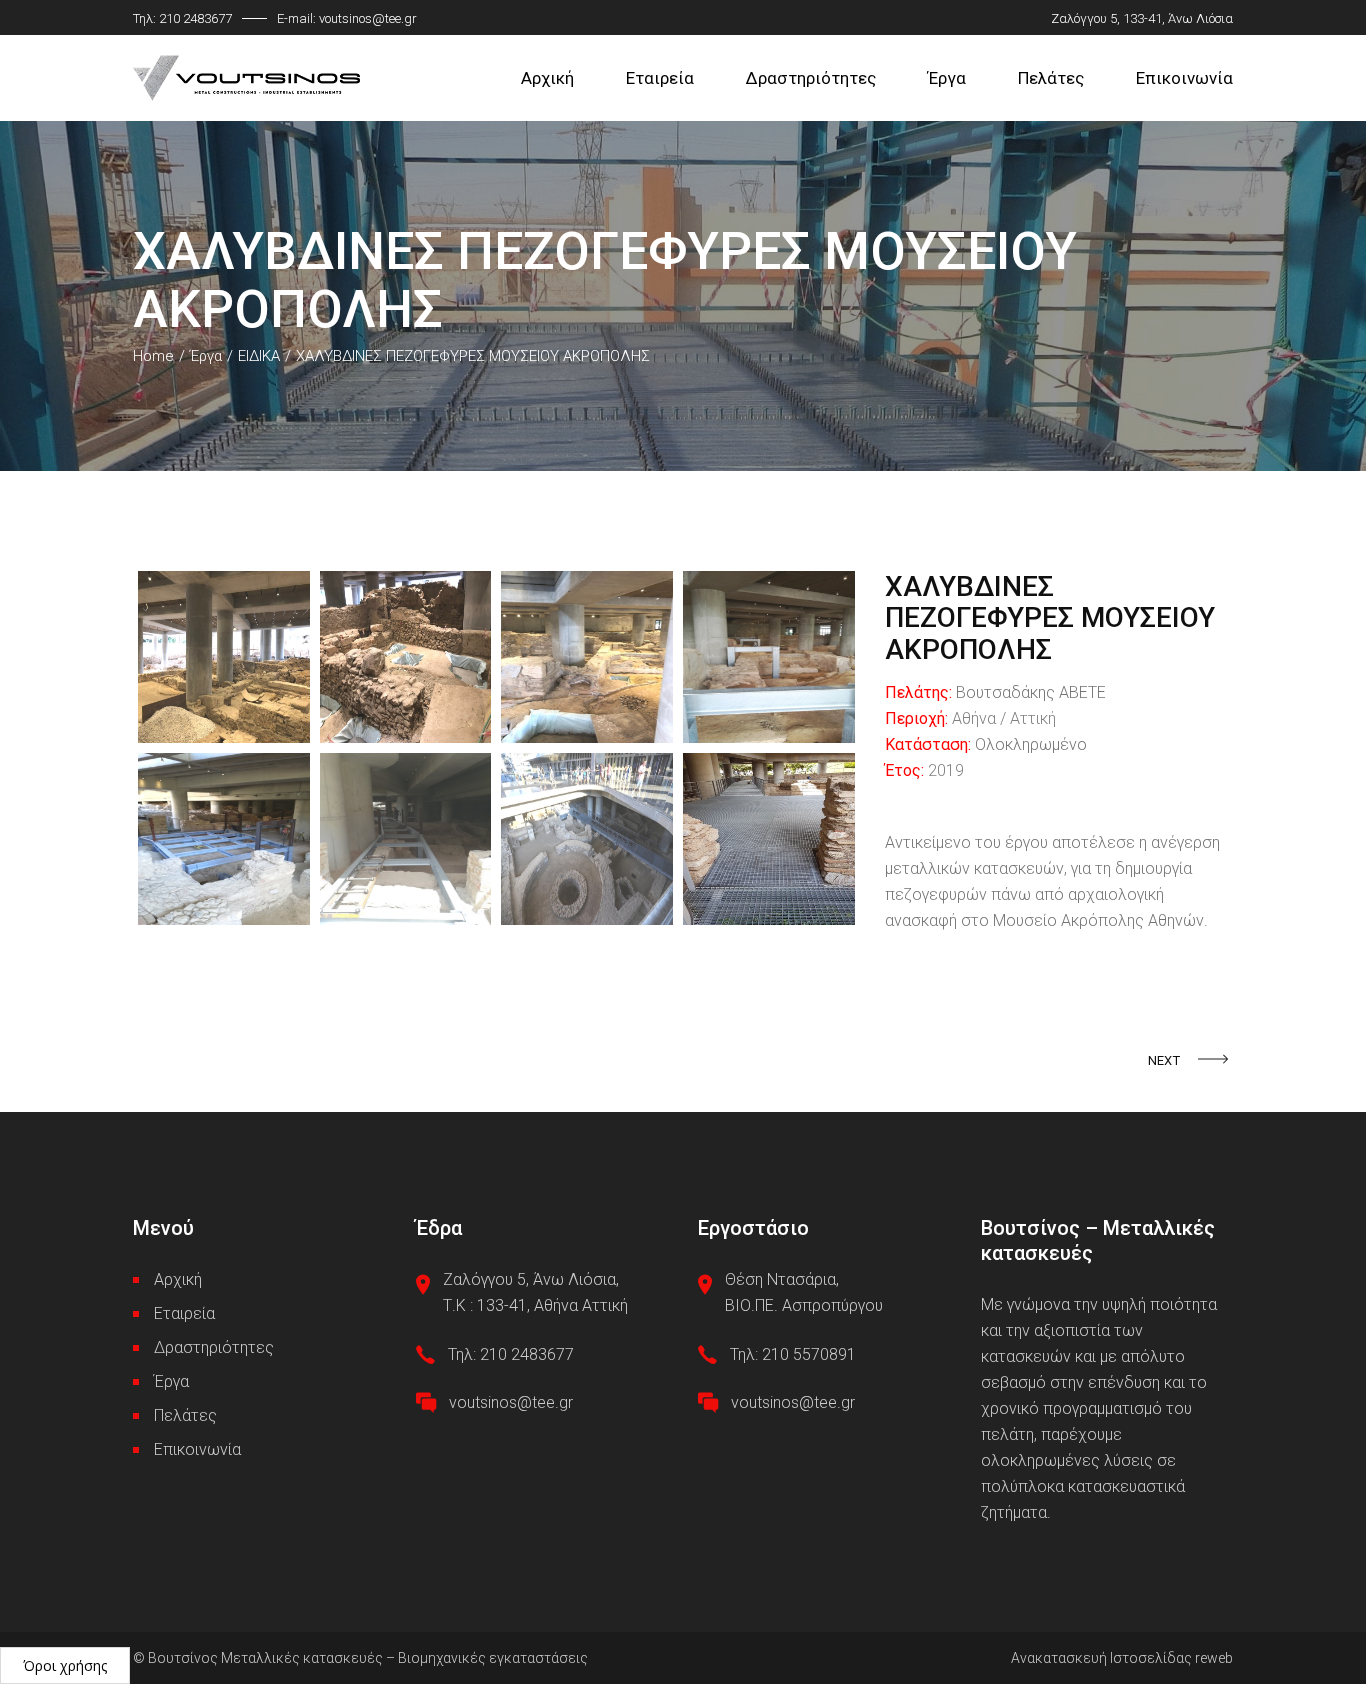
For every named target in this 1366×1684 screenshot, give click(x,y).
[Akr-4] (769, 657)
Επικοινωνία (197, 1449)
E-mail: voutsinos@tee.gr (347, 18)
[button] (65, 1665)
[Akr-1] (224, 657)
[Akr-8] (769, 839)
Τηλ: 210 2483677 (182, 18)
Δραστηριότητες (214, 1347)
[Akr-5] (224, 839)
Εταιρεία (184, 1313)
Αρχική (178, 1279)
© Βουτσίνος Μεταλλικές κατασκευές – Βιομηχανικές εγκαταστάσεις (360, 1658)
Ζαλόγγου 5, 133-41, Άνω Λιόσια (1142, 18)
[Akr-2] (406, 657)
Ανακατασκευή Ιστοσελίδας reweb (1122, 1658)
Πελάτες (185, 1415)
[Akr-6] (406, 839)
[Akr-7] (587, 839)
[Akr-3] (587, 657)
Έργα (171, 1381)
